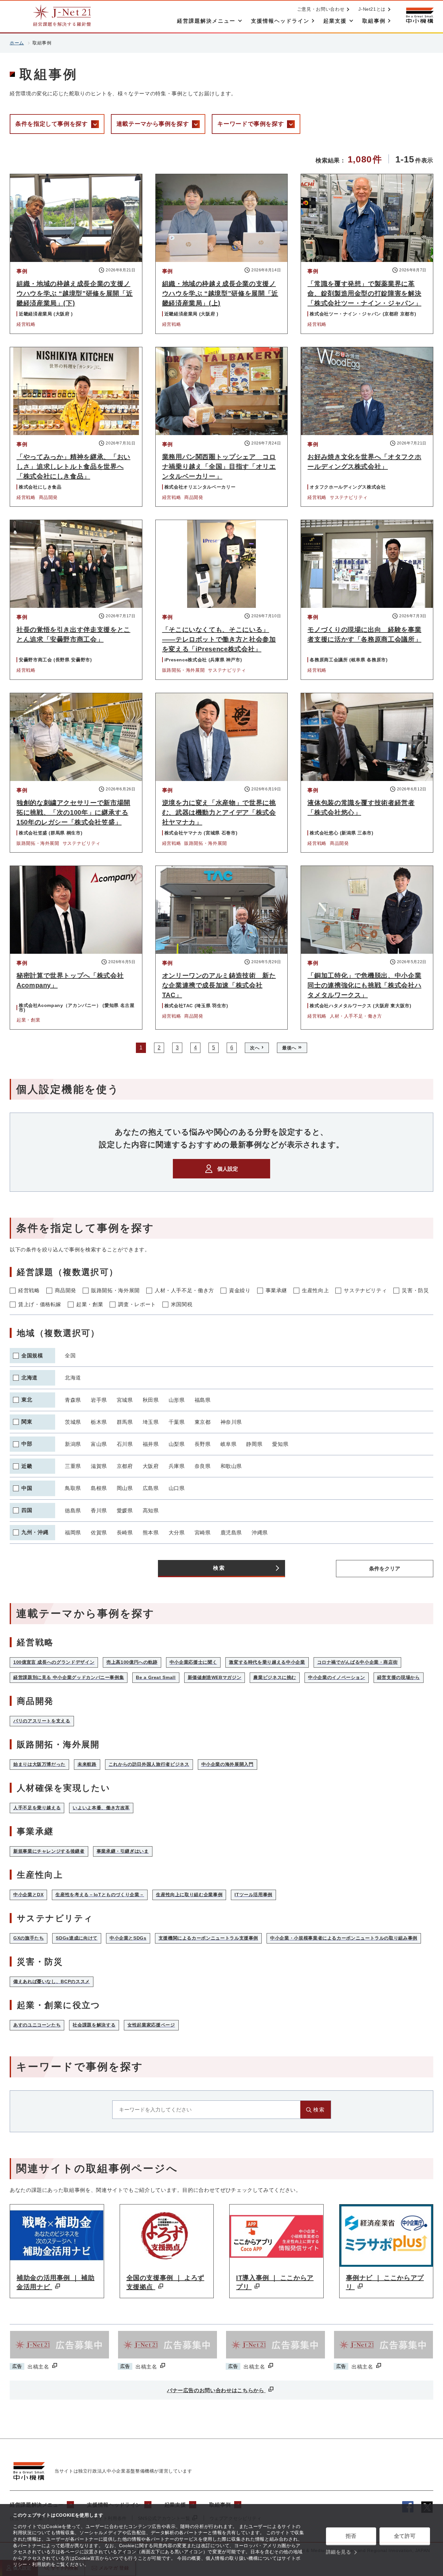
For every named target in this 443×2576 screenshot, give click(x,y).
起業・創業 (90, 1304)
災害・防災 (415, 1290)
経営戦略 (29, 1290)
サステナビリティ (365, 1290)
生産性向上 (315, 1290)
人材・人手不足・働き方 (184, 1290)
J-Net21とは (372, 9)
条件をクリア (385, 1569)
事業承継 (276, 1290)
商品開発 (66, 1290)
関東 (27, 1422)
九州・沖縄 (35, 1532)
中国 (27, 1488)
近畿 (27, 1466)
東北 (27, 1400)
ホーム (17, 43)
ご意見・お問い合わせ (321, 9)
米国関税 (182, 1304)
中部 (27, 1444)
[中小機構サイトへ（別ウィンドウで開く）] (420, 15)
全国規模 (32, 1356)
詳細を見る (339, 2552)
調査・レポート (137, 1304)
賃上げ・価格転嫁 (40, 1304)
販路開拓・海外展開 (115, 1290)
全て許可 (405, 2536)
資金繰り (240, 1290)
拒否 (351, 2536)
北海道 (30, 1378)
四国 (27, 1510)
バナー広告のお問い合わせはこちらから (216, 2390)
